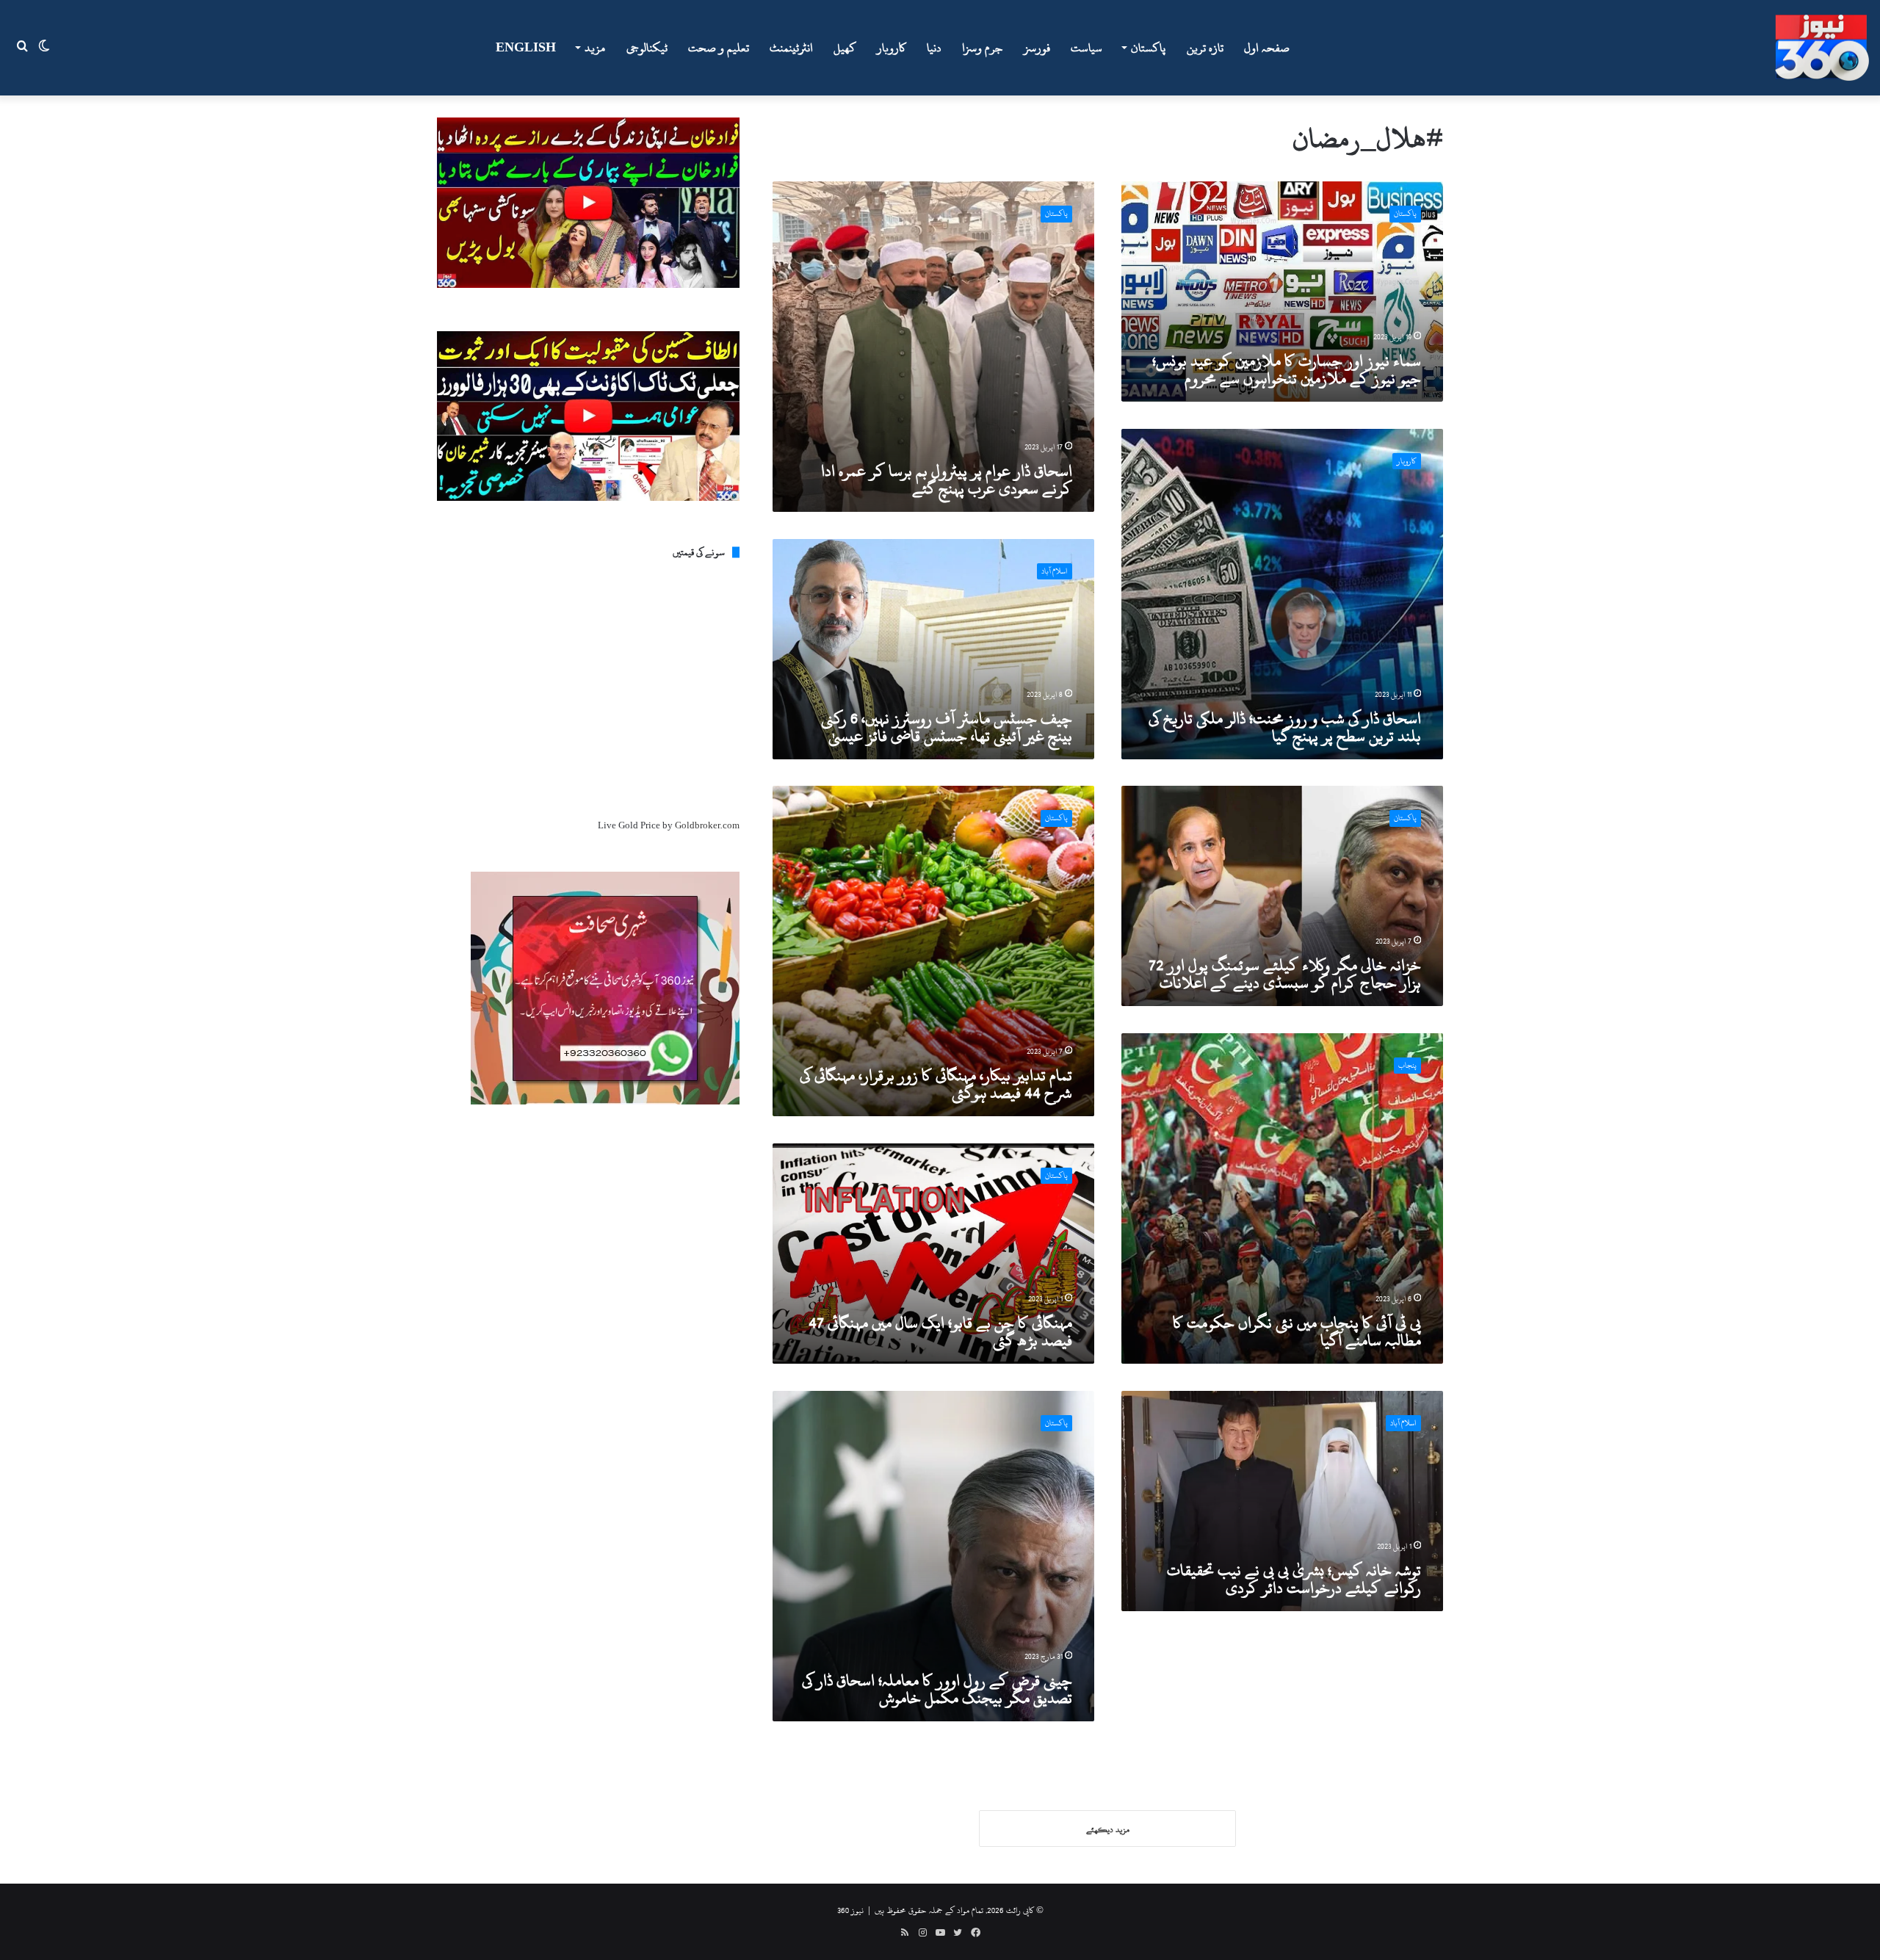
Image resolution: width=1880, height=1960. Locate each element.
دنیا (934, 48)
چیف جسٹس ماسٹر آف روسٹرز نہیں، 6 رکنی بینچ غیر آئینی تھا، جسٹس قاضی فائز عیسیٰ (947, 727)
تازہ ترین (1205, 48)
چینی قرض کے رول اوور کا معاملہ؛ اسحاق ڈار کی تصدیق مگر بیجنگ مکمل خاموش (937, 1689)
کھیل (845, 48)
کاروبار (892, 48)
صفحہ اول (1267, 48)
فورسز (1037, 48)
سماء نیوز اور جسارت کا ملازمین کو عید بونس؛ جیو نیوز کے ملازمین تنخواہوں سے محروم (1287, 369)
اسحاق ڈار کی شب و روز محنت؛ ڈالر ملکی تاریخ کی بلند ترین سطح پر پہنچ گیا (1285, 727)
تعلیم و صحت (719, 48)
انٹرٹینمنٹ (791, 48)
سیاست (1087, 48)
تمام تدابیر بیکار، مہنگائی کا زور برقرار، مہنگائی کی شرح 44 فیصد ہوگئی (936, 1084)
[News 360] (1822, 48)
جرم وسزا (983, 48)
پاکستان (1148, 48)
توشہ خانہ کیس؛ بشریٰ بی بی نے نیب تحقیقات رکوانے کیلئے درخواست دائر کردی (1294, 1579)
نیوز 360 (850, 1910)
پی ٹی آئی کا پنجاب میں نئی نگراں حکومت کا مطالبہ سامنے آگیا (1297, 1331)
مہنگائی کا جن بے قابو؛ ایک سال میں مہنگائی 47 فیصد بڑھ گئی (940, 1331)
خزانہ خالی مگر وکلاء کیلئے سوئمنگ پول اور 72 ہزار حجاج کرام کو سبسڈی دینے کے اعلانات (1285, 974)
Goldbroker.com (707, 825)
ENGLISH (526, 48)
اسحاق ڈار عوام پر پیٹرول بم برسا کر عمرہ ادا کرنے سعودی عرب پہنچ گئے (947, 480)
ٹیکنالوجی (647, 48)
